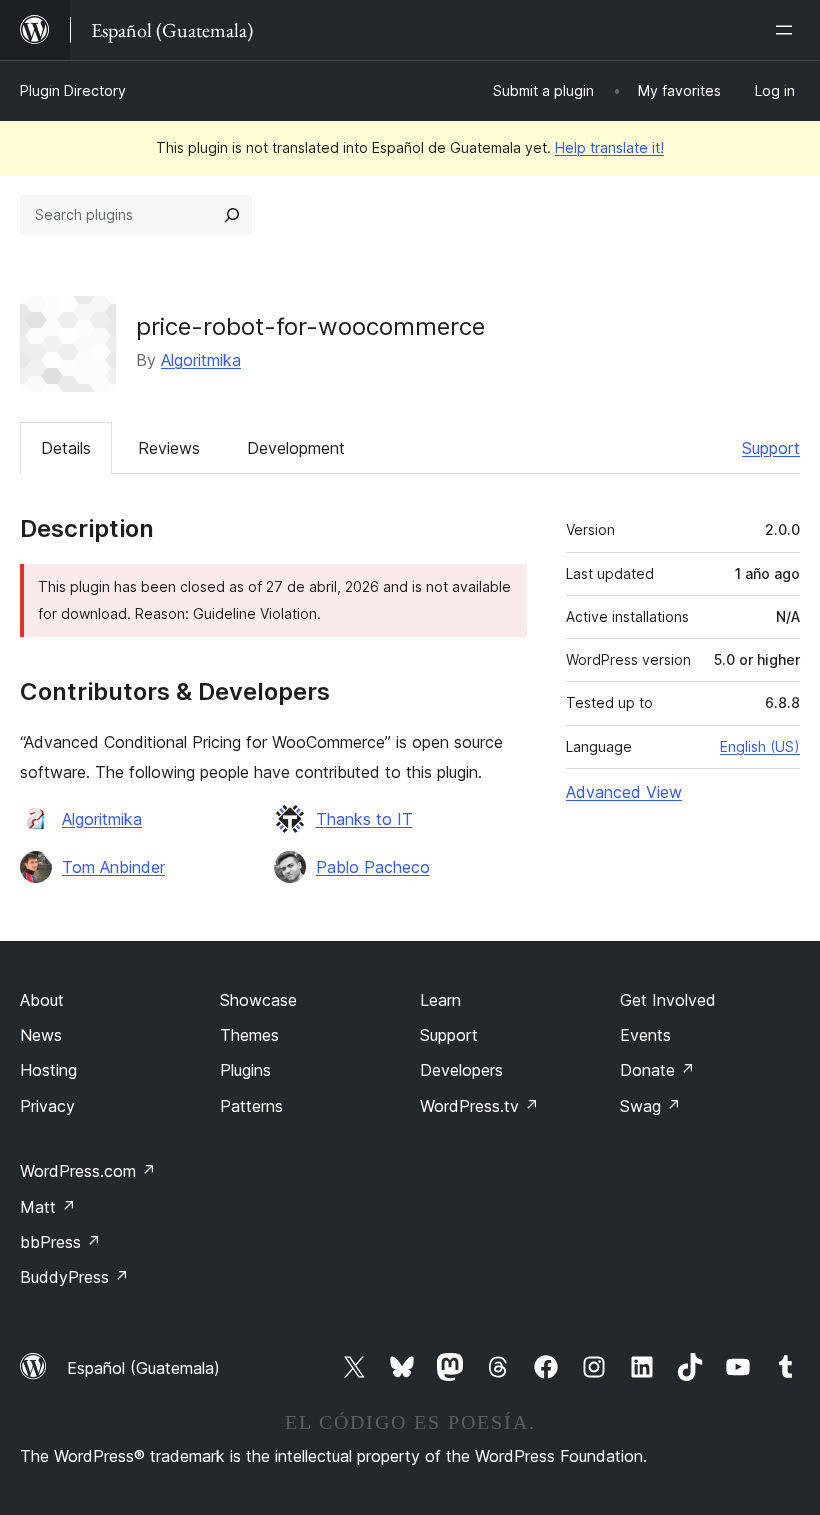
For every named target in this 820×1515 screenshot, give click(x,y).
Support (771, 448)
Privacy (47, 1106)
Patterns (251, 1106)
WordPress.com (88, 1171)
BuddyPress (74, 1277)
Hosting (48, 1070)
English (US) (760, 746)
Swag (650, 1106)
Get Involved (668, 1000)
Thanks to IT (364, 819)
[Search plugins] (232, 215)
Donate (657, 1070)
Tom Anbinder (113, 867)
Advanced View (624, 792)
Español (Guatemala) (143, 1368)
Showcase (258, 1000)
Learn (440, 1000)
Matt (48, 1207)
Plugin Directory (73, 90)
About (42, 1000)
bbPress (60, 1242)
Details (66, 448)
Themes (249, 1035)
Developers (461, 1070)
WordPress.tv (479, 1106)
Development (296, 448)
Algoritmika (201, 360)
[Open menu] (788, 30)
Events (645, 1035)
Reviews (169, 448)
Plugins (245, 1070)
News (41, 1035)
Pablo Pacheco (373, 867)
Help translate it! (609, 147)
